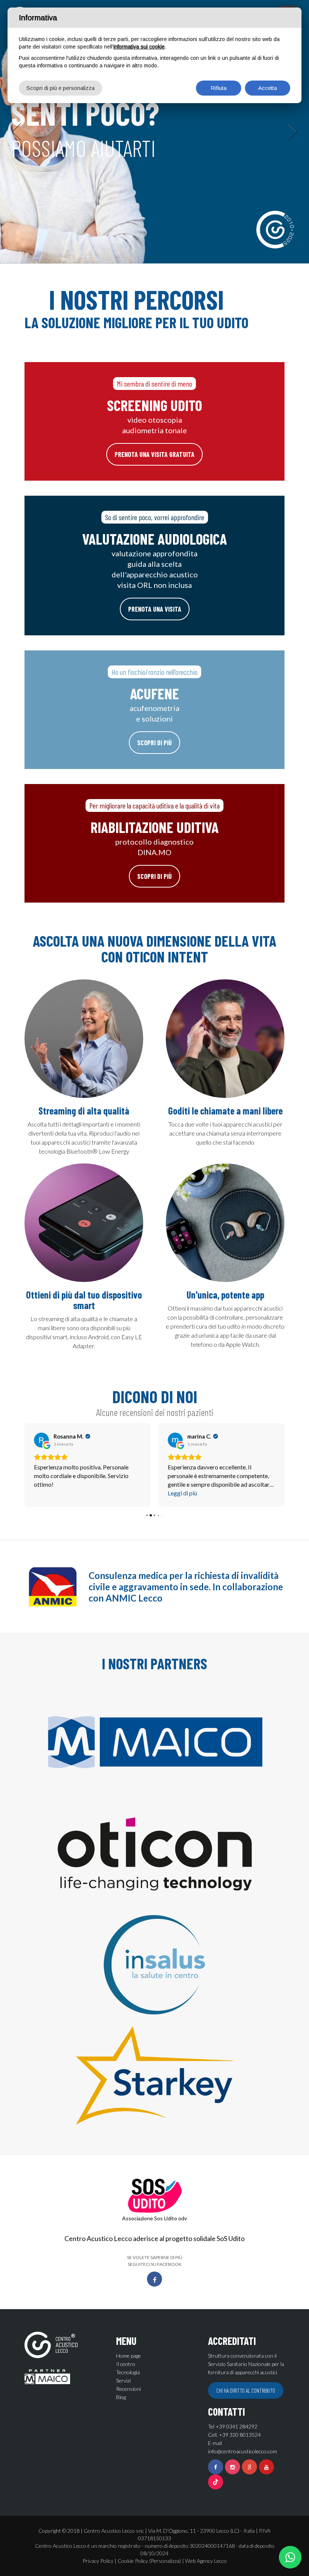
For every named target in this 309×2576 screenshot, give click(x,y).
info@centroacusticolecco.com (242, 2451)
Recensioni (128, 2389)
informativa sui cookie (139, 47)
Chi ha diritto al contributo (246, 2390)
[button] (17, 132)
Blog (121, 2397)
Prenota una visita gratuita (154, 454)
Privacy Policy (98, 2561)
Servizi (123, 2380)
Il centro (126, 2364)
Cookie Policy (133, 2561)
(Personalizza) (165, 2561)
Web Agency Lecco (206, 2561)
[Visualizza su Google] (41, 1440)
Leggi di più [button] (182, 1493)
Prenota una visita (155, 609)
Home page (128, 2356)
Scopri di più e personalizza (60, 88)
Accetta (268, 88)
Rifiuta (219, 88)
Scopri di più (154, 743)
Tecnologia (128, 2372)
